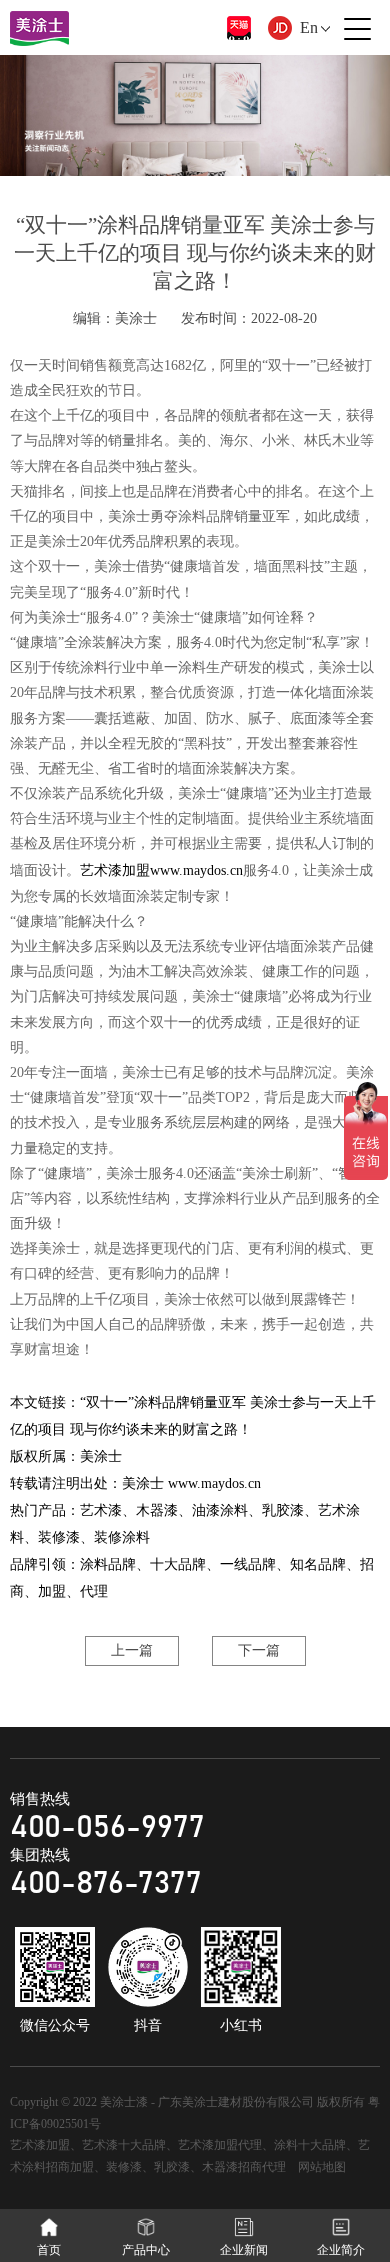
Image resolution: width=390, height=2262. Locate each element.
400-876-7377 (106, 1883)
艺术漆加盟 (115, 870)
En (309, 27)
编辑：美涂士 (115, 318)
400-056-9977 (107, 1827)
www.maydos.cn (196, 870)
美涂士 (101, 1456)
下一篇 (259, 1650)
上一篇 (132, 1650)
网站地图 (322, 2167)
